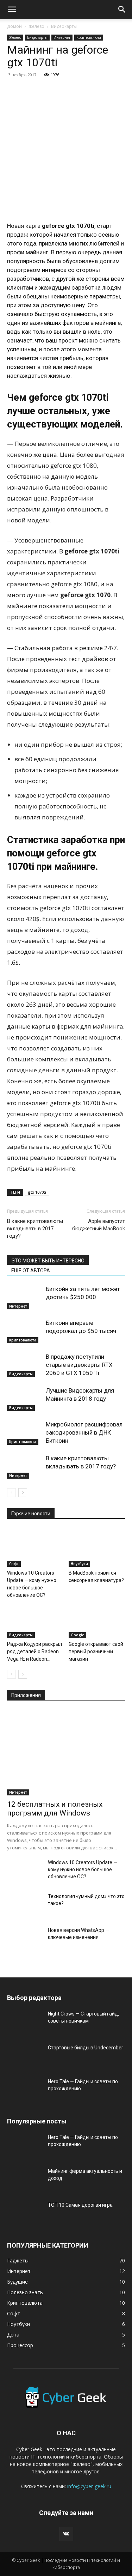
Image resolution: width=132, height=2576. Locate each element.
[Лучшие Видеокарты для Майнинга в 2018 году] (25, 1399)
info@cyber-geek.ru (89, 2486)
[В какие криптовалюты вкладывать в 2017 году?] (25, 1466)
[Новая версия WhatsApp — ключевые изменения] (25, 1939)
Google (77, 1635)
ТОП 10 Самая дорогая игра (80, 2205)
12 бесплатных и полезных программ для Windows (55, 1809)
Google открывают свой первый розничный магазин (96, 1651)
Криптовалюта (89, 37)
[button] (12, 10)
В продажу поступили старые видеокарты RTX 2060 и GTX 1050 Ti (79, 1365)
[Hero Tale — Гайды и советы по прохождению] (25, 2090)
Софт (14, 1564)
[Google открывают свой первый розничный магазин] (97, 1618)
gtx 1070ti (37, 1192)
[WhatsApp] (63, 91)
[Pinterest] (46, 91)
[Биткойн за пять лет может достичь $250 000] (25, 1297)
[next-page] (23, 1493)
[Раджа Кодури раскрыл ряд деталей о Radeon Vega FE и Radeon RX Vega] (35, 1618)
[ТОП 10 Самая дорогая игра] (25, 2214)
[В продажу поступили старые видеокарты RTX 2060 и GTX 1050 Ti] (25, 1365)
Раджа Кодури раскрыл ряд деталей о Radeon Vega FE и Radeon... (34, 1651)
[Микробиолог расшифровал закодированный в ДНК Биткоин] (25, 1433)
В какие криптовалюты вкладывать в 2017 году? (35, 1229)
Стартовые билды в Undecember (86, 2048)
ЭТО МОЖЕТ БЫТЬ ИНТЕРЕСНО (48, 1261)
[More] (95, 91)
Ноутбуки (79, 1564)
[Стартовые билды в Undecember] (25, 2056)
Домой (14, 26)
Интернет (62, 37)
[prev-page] (11, 1493)
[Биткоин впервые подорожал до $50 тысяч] (25, 1331)
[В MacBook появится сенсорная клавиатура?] (97, 1547)
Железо (36, 26)
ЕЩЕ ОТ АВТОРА (31, 1271)
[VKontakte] (66, 2534)
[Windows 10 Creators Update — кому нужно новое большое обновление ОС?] (35, 1547)
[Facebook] (14, 91)
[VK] (79, 91)
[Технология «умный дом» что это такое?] (25, 1905)
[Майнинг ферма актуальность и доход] (25, 2180)
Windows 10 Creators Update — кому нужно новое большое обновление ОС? (83, 1869)
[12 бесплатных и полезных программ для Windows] (66, 1753)
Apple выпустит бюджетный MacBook (99, 1225)
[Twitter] (30, 91)
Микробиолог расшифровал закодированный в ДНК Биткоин (84, 1432)
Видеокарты (64, 26)
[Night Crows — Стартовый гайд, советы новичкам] (25, 2023)
